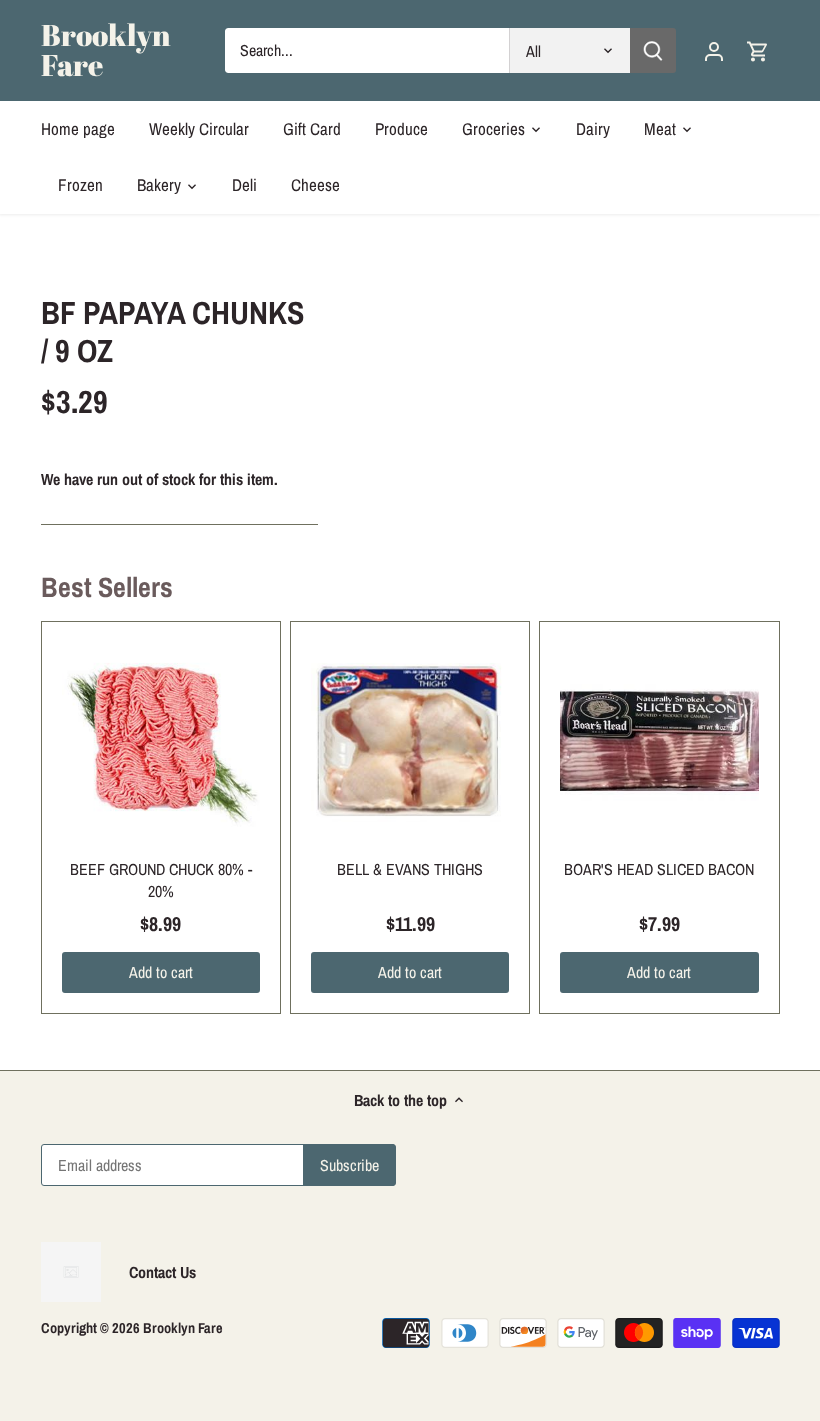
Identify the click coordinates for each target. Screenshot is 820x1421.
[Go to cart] (758, 50)
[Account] (714, 50)
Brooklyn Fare (105, 50)
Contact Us (162, 1272)
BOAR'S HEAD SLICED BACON (659, 869)
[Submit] (654, 50)
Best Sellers (107, 587)
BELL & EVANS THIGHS (410, 869)
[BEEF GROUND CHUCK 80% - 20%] (161, 741)
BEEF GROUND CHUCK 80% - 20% (161, 880)
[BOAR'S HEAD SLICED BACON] (659, 741)
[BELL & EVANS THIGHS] (410, 741)
